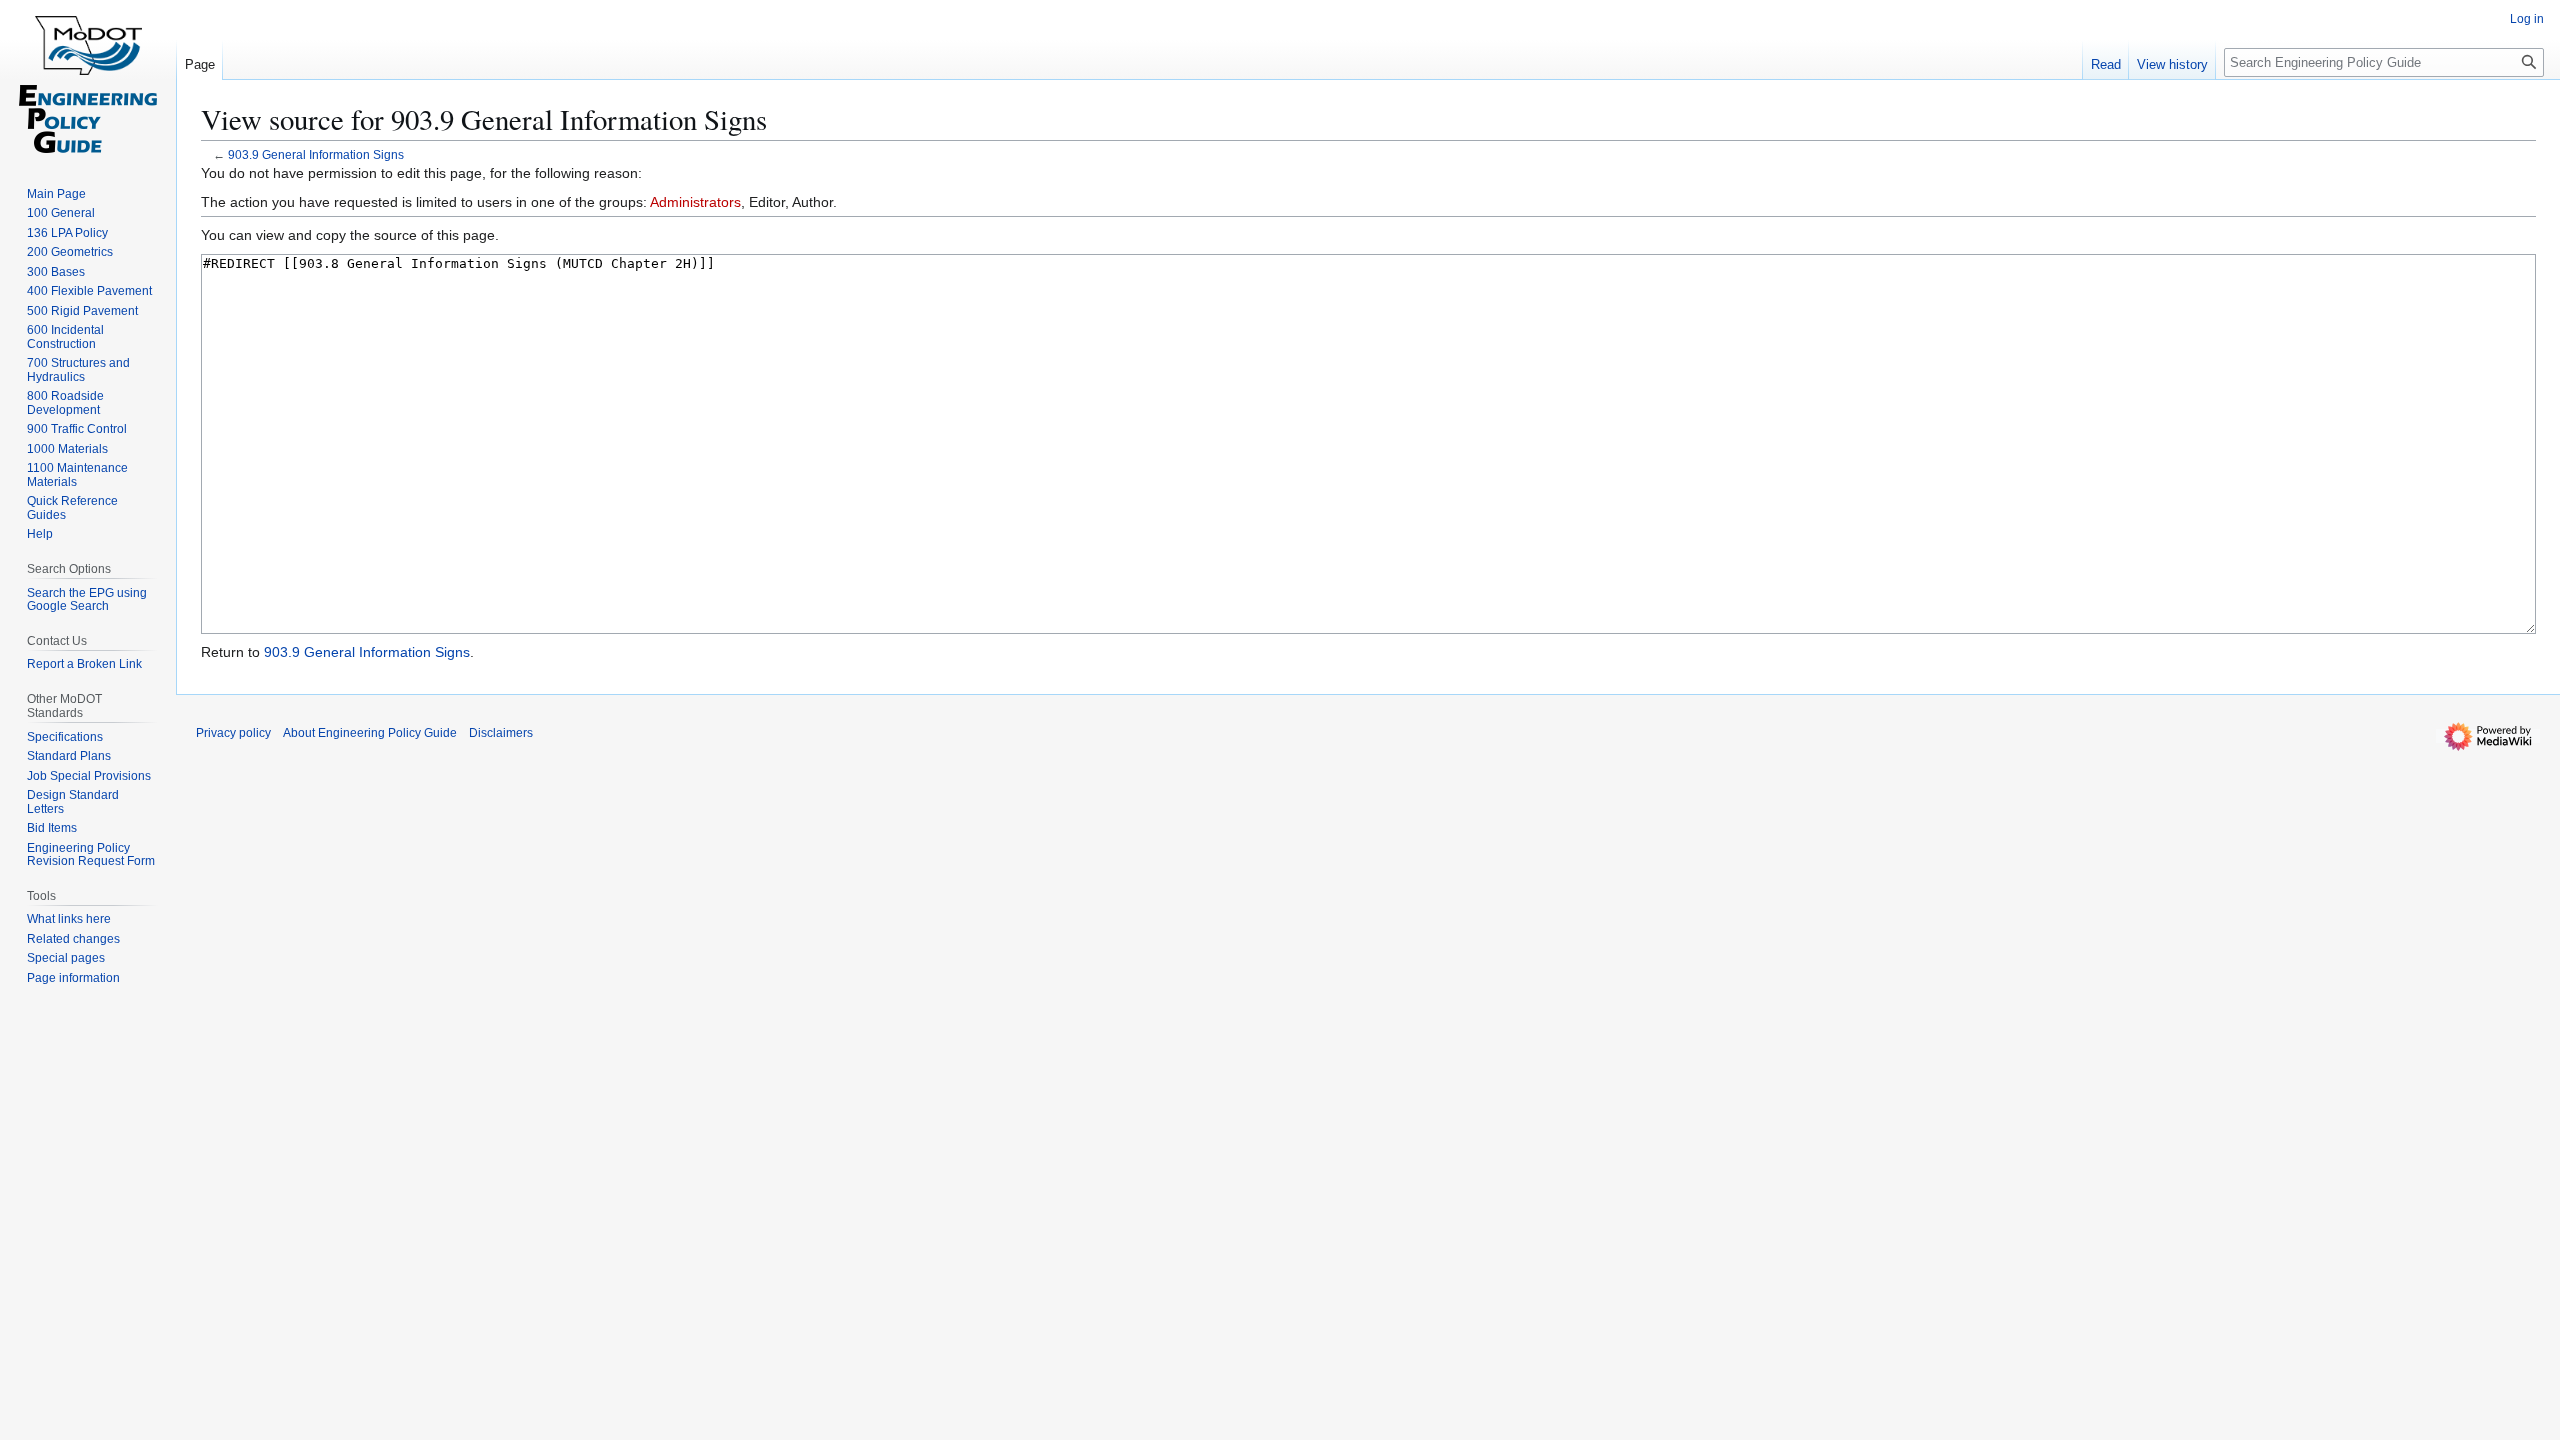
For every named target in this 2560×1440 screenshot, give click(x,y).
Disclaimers (501, 733)
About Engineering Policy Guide (370, 733)
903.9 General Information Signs (316, 154)
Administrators (695, 202)
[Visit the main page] (88, 80)
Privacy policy (233, 733)
